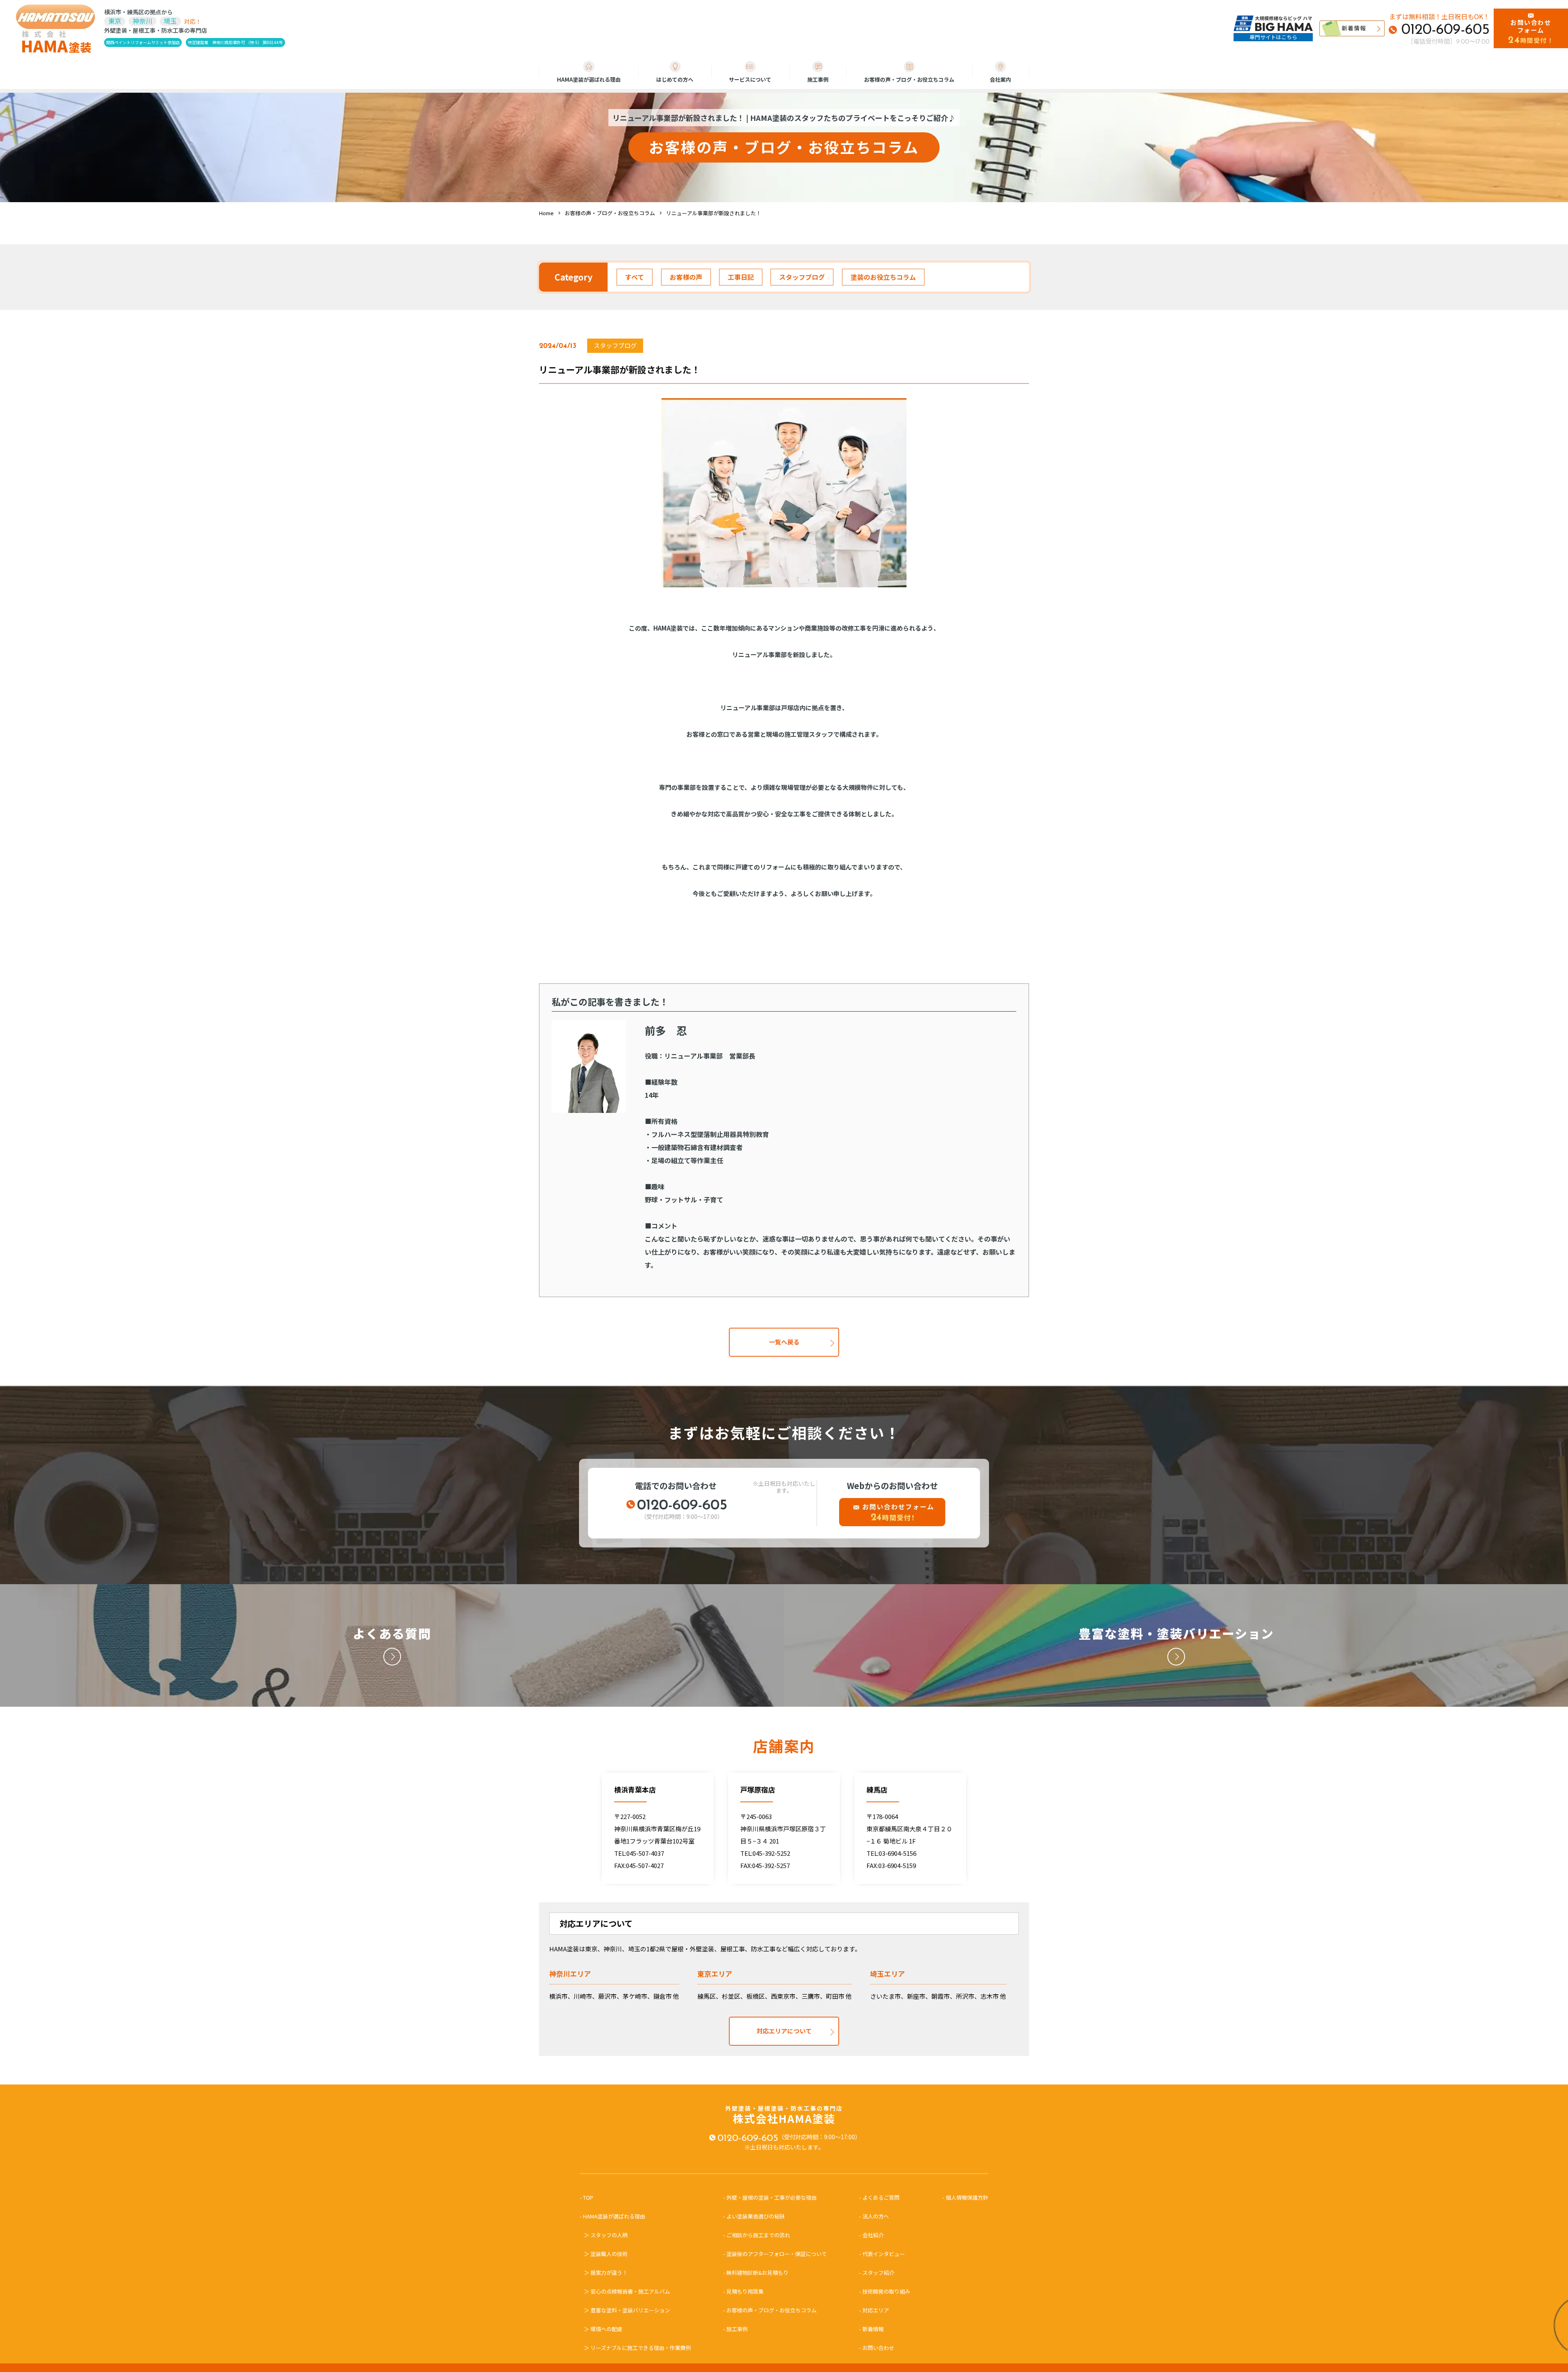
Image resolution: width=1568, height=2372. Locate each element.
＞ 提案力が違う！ (606, 2273)
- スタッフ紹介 (877, 2273)
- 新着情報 (871, 2329)
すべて (635, 277)
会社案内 (1000, 79)
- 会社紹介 (871, 2235)
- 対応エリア (874, 2310)
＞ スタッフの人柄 (606, 2235)
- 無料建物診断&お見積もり (756, 2273)
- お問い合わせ (877, 2348)
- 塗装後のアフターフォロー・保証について (775, 2254)
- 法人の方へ (874, 2216)
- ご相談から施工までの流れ (757, 2235)
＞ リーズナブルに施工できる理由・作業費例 (637, 2348)
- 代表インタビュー (882, 2254)
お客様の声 (686, 277)
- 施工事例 (735, 2329)
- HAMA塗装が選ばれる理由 (615, 2216)
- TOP (589, 2197)
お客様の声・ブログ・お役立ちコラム (909, 79)
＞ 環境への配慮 (603, 2329)
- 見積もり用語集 (743, 2291)
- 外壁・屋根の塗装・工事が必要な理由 (770, 2197)
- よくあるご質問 (879, 2197)
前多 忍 (666, 1030)
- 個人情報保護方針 (965, 2197)
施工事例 (818, 79)
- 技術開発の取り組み (885, 2291)
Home (546, 213)
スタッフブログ (802, 277)
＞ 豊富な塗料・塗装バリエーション (627, 2310)
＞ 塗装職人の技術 (606, 2254)
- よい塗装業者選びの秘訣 (754, 2216)
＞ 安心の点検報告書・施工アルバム (627, 2291)
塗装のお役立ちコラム (883, 277)
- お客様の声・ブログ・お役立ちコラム (770, 2310)
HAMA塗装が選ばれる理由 (589, 79)
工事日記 (741, 277)
